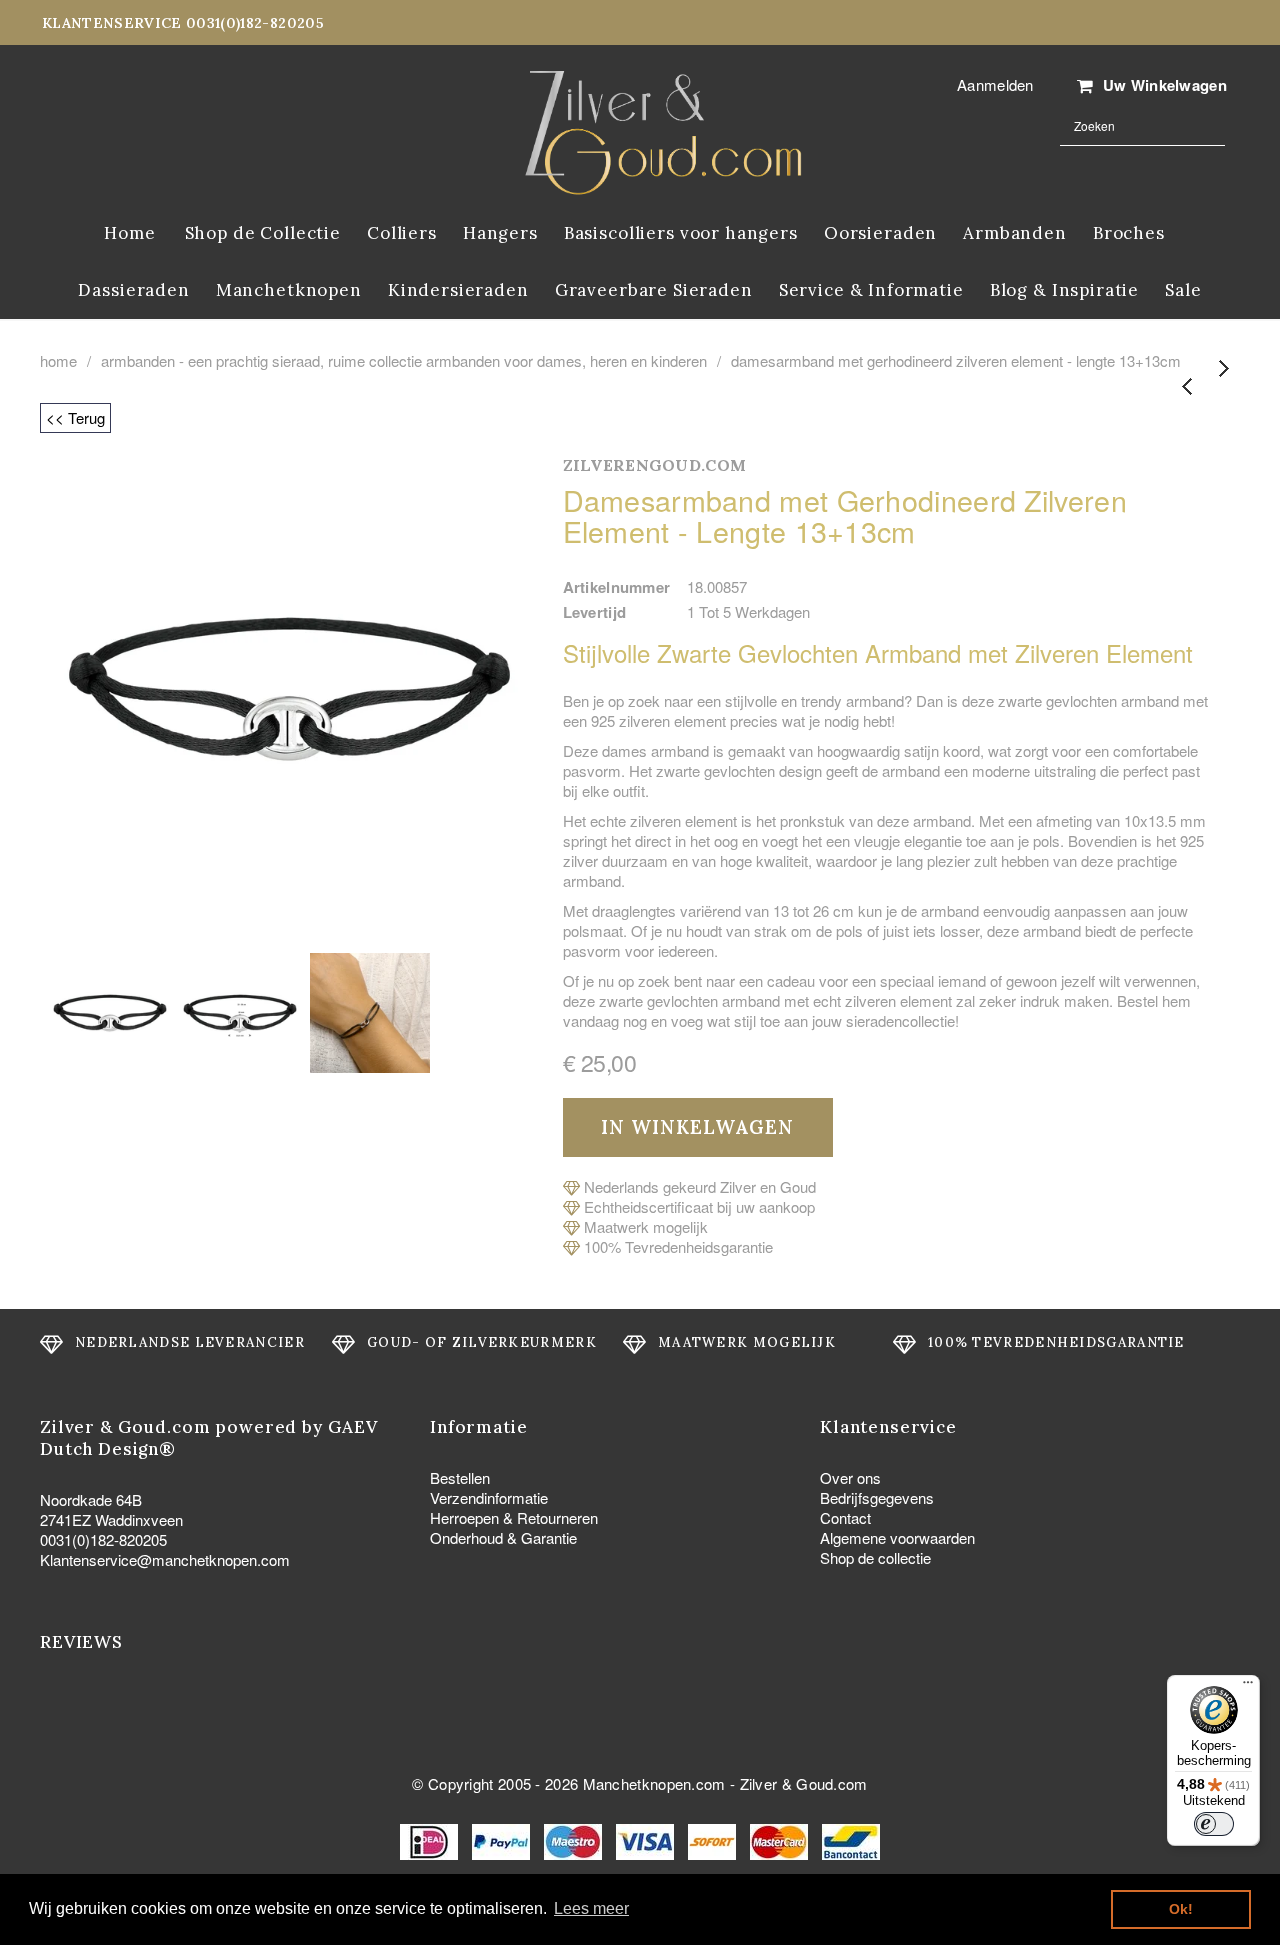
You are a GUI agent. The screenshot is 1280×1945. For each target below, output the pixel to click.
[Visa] (647, 1839)
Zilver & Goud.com (804, 1783)
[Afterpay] (714, 1839)
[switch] (1214, 1824)
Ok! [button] (1181, 1909)
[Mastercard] (781, 1839)
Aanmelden (995, 84)
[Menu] (1248, 1687)
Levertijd (595, 612)
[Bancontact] (851, 1839)
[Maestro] (575, 1839)
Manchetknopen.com (654, 1783)
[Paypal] (503, 1839)
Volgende (1222, 369)
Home (58, 361)
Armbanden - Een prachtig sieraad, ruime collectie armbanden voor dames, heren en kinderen (404, 361)
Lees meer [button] (591, 1908)
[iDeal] (431, 1839)
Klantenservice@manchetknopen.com (165, 1559)
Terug (1187, 387)
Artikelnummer (617, 587)
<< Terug (75, 417)
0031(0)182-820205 (103, 1539)
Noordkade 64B (91, 1499)
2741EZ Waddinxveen (111, 1519)
